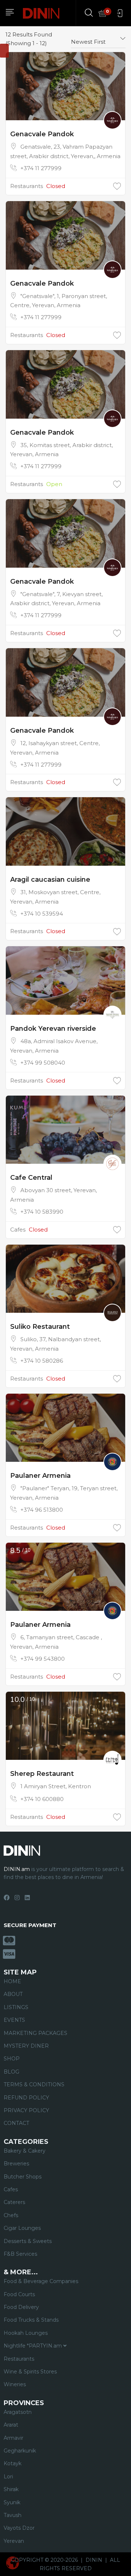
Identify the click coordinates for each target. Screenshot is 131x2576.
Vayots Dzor (19, 2528)
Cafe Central (31, 1178)
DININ (94, 2560)
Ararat (11, 2425)
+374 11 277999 (41, 168)
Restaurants (27, 186)
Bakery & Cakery (25, 2151)
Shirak (11, 2489)
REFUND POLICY (26, 2098)
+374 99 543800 (43, 1659)
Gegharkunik (20, 2451)
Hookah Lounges (26, 2333)
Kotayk (13, 2463)
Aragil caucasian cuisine (50, 880)
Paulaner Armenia (40, 1476)
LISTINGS (16, 2007)
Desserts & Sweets (28, 2241)
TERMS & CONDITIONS (34, 2084)
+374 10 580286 (42, 1361)
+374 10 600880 (42, 1799)
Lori (8, 2477)
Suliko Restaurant (40, 1327)
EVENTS (14, 2020)
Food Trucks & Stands (31, 2320)
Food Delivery (21, 2307)
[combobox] (98, 39)
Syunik (12, 2502)
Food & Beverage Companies (41, 2281)
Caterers (14, 2202)
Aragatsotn (18, 2412)
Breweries (16, 2164)
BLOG (11, 2072)
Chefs (11, 2215)
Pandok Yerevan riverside (53, 1029)
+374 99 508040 (43, 1063)
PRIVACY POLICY (26, 2110)
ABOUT (13, 1994)
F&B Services (20, 2254)
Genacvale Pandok (42, 134)
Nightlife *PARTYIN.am (33, 2346)
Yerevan (14, 2541)
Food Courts (19, 2294)
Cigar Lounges (22, 2228)
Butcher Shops (23, 2177)
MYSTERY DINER (26, 2046)
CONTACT (16, 2123)
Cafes (18, 1230)
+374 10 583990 (42, 1212)
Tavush (13, 2515)
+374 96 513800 (42, 1510)
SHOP (12, 2059)
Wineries (15, 2384)
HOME (12, 1981)
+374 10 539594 (42, 914)
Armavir (13, 2438)
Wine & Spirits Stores (30, 2372)
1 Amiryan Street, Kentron (56, 1786)
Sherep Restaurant (42, 1774)
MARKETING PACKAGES (35, 2033)
